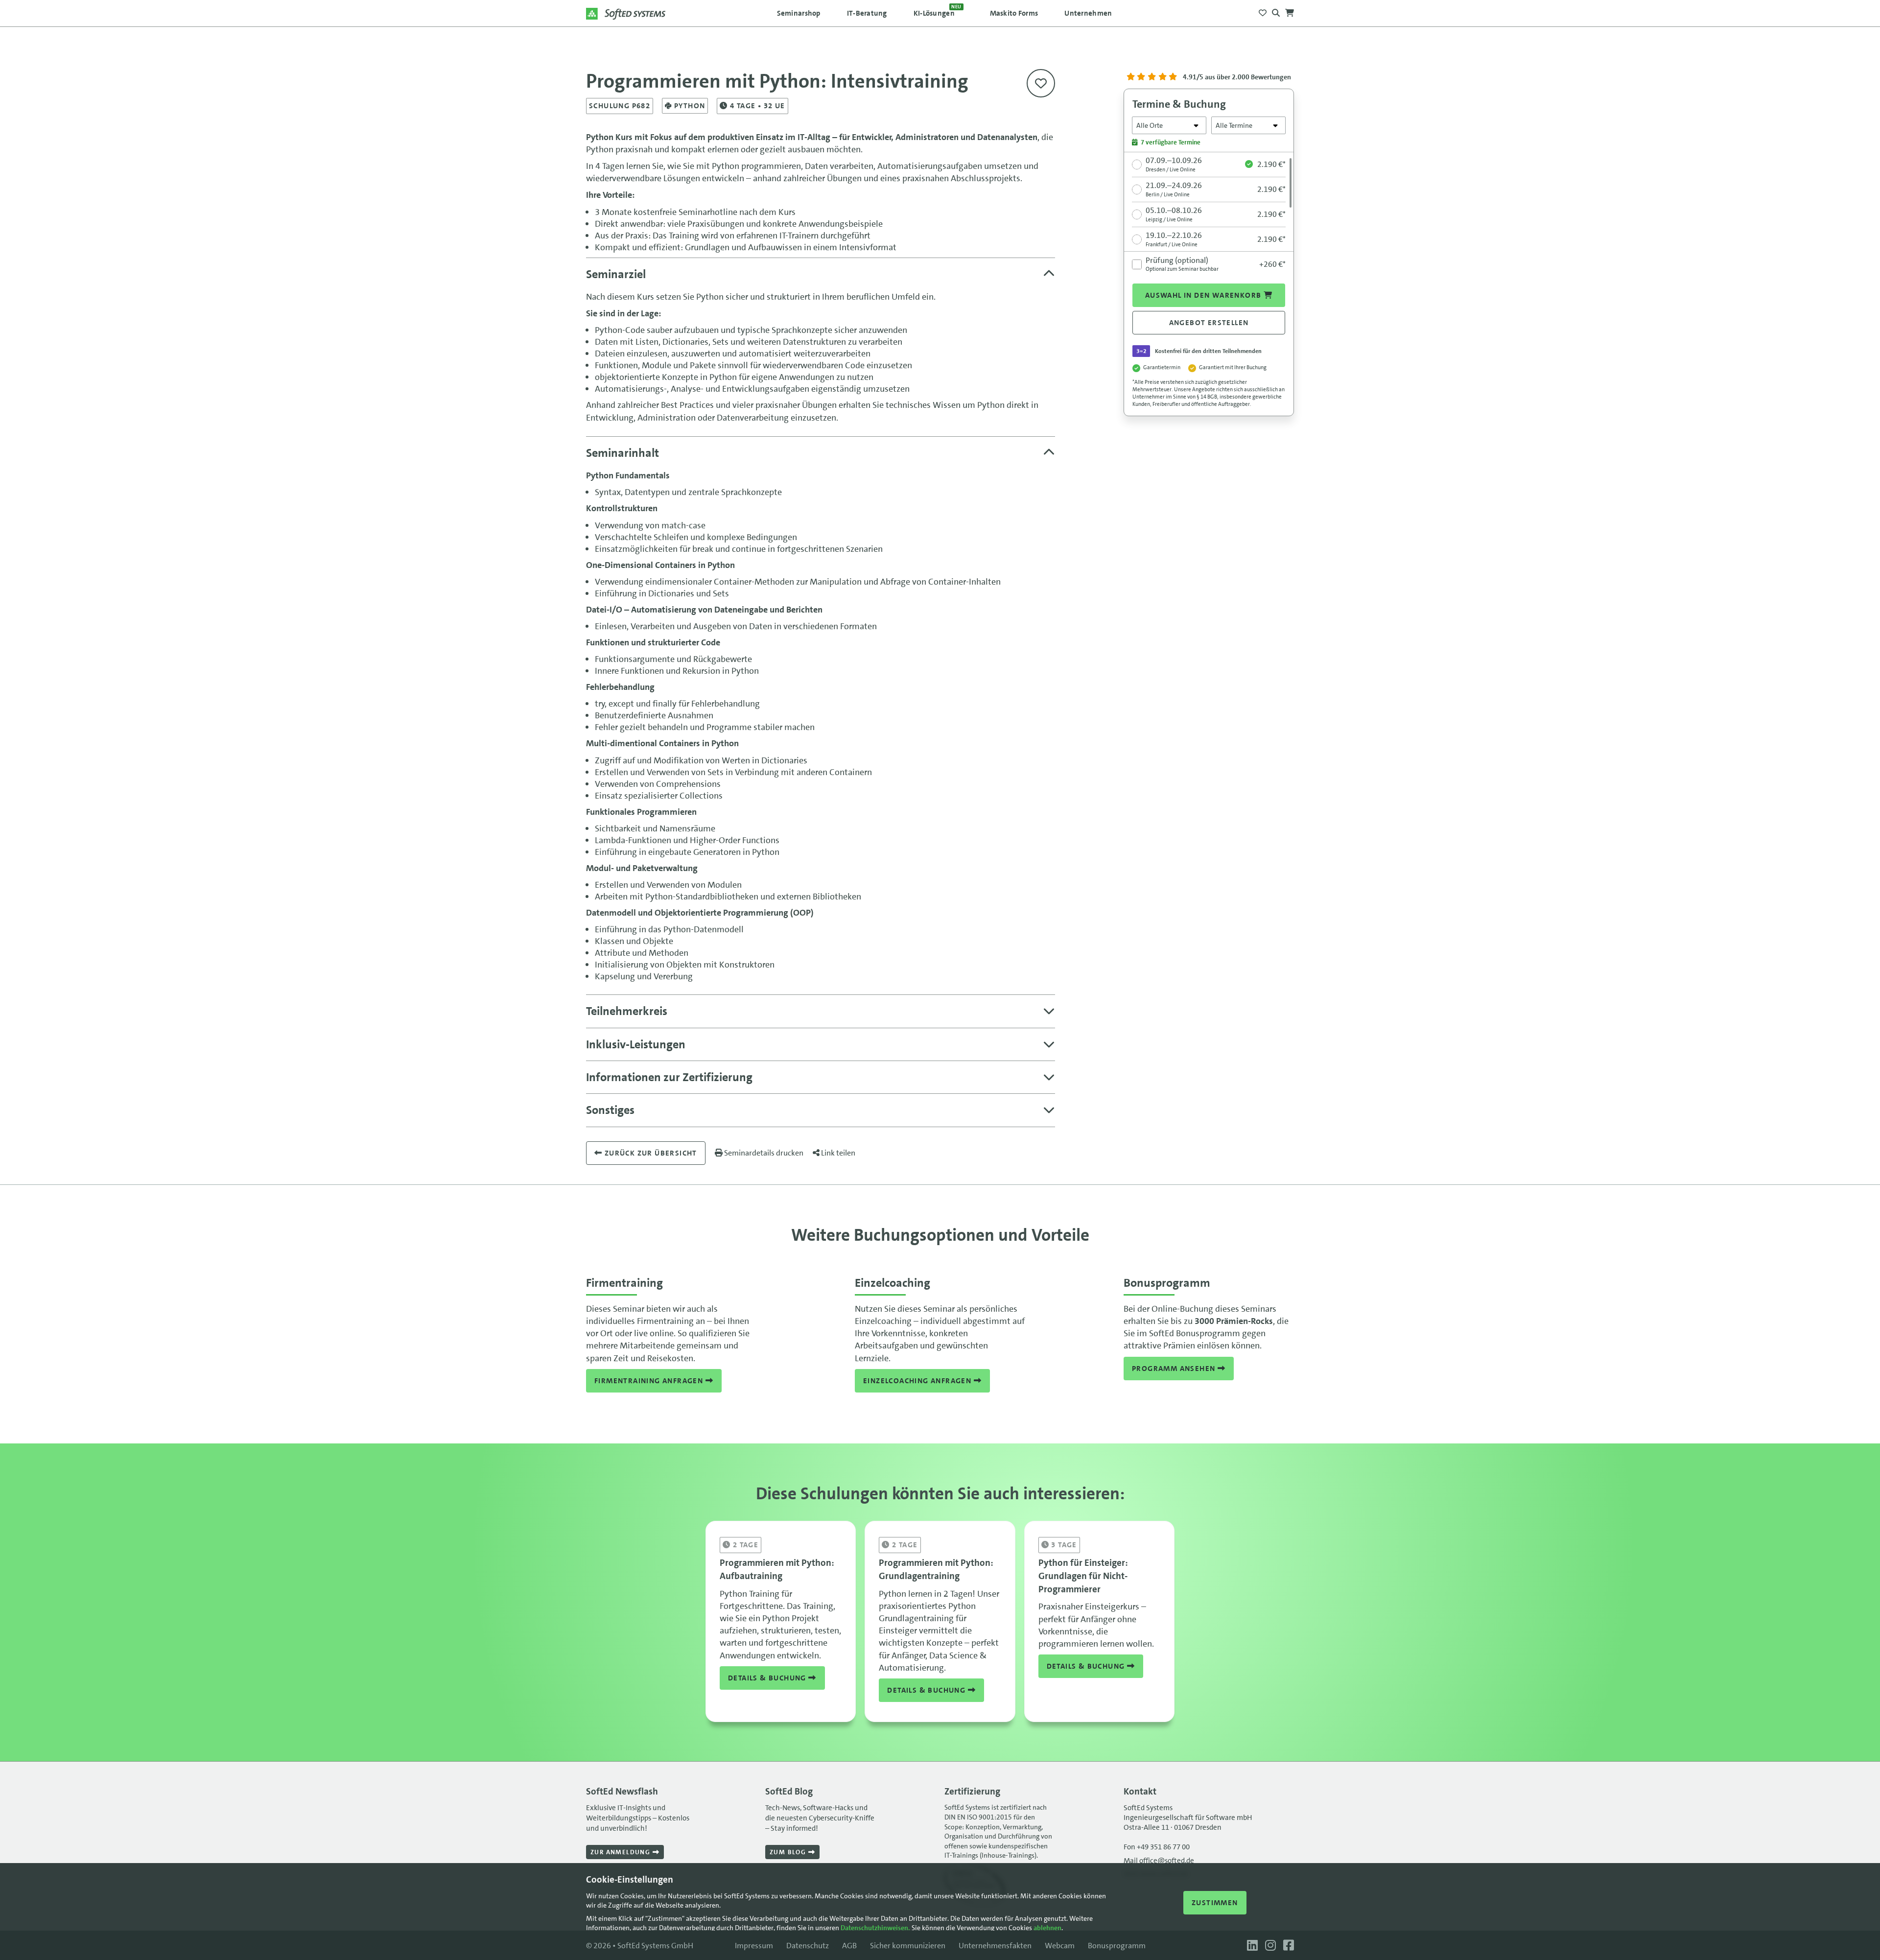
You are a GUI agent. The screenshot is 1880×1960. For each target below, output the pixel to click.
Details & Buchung (768, 1678)
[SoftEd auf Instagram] (1269, 1946)
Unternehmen (1088, 13)
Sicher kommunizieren (908, 1946)
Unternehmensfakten (995, 1946)
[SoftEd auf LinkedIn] (1251, 1946)
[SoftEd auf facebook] (1286, 1946)
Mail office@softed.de (1159, 1861)
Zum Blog (789, 1852)
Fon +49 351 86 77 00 (1157, 1847)
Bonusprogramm (1117, 1946)
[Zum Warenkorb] (1290, 10)
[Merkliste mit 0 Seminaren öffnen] (1263, 10)
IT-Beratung (867, 13)
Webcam (1060, 1946)
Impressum (754, 1946)
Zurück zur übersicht (649, 1153)
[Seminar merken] (1041, 83)
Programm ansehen (1175, 1369)
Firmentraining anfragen (650, 1381)
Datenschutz (808, 1946)
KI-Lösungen (938, 11)
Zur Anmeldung (622, 1852)
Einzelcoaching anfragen (918, 1381)
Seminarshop (799, 13)
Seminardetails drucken (763, 1153)
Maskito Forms (1014, 13)
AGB (849, 1946)
